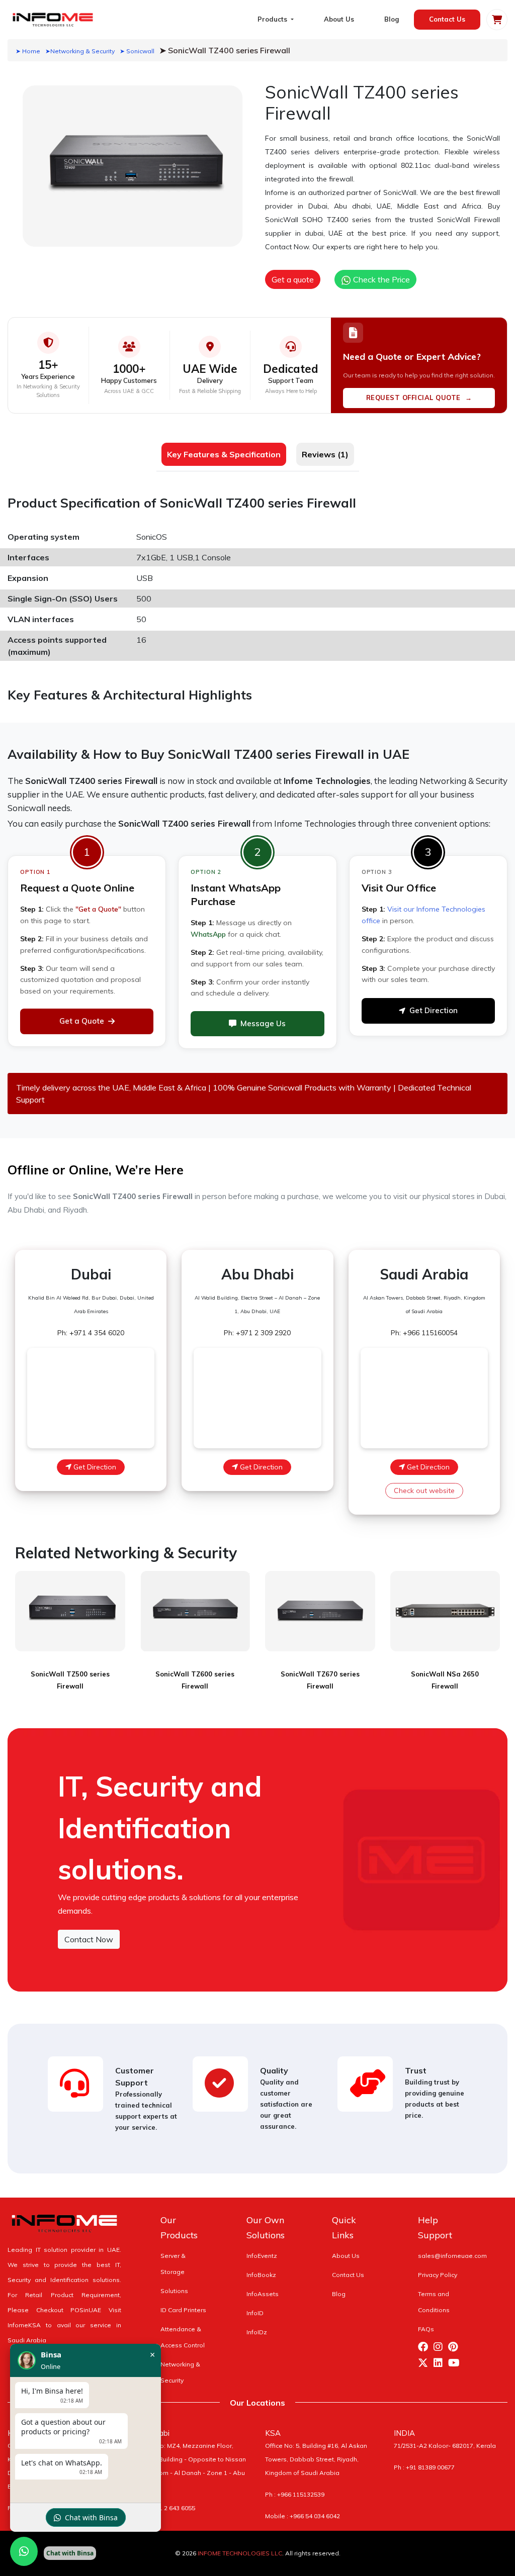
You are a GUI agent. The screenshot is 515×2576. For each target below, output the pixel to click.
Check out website (424, 1491)
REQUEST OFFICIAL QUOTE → (419, 398)
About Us (339, 19)
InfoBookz (261, 2275)
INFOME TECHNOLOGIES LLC (240, 2553)
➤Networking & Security (80, 51)
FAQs (426, 2329)
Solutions (174, 2291)
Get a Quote (82, 1021)
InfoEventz (262, 2256)
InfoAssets (263, 2294)
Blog (392, 19)
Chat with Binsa (91, 2517)
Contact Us (447, 19)
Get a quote (293, 279)
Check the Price (380, 279)
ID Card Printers (183, 2310)
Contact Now (89, 1939)
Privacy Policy (438, 2275)
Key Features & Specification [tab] (224, 454)
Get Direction (434, 1010)
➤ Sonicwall (137, 51)
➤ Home (28, 51)
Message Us (263, 1023)
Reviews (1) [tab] (325, 454)
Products (273, 19)
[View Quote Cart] (497, 20)
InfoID (255, 2313)
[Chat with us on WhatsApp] (24, 2551)
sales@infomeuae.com (452, 2256)
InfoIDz (257, 2332)
